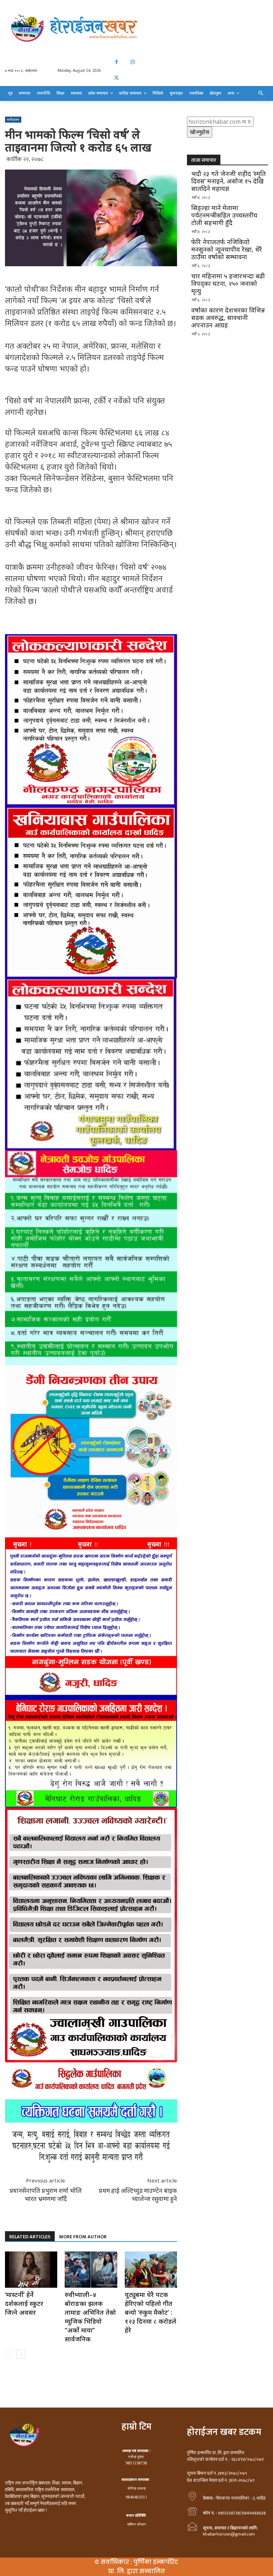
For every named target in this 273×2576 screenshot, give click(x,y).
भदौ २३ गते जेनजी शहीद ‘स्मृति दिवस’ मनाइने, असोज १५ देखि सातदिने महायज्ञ (229, 181)
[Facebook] (116, 62)
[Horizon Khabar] (136, 27)
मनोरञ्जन (13, 119)
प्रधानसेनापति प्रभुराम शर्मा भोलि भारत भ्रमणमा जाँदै (46, 2195)
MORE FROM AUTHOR (83, 2237)
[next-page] (21, 2354)
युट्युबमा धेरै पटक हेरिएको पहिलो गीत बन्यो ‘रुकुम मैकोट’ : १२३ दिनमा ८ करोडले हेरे (151, 2312)
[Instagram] (132, 62)
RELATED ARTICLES (30, 2237)
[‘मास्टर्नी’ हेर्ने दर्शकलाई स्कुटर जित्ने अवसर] (31, 2269)
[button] (261, 93)
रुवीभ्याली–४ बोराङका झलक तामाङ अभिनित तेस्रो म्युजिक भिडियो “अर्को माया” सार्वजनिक (90, 2317)
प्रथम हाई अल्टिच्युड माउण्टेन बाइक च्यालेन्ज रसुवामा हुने (138, 2195)
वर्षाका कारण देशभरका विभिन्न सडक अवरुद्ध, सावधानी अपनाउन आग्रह (228, 318)
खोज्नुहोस (200, 132)
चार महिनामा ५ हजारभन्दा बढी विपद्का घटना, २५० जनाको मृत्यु (228, 283)
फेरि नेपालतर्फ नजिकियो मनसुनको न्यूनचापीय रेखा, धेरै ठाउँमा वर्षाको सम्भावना (227, 249)
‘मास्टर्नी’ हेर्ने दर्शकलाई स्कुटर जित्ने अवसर (24, 2303)
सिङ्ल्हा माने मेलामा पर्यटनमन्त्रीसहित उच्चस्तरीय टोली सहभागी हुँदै (224, 215)
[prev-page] (9, 2354)
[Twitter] (116, 78)
